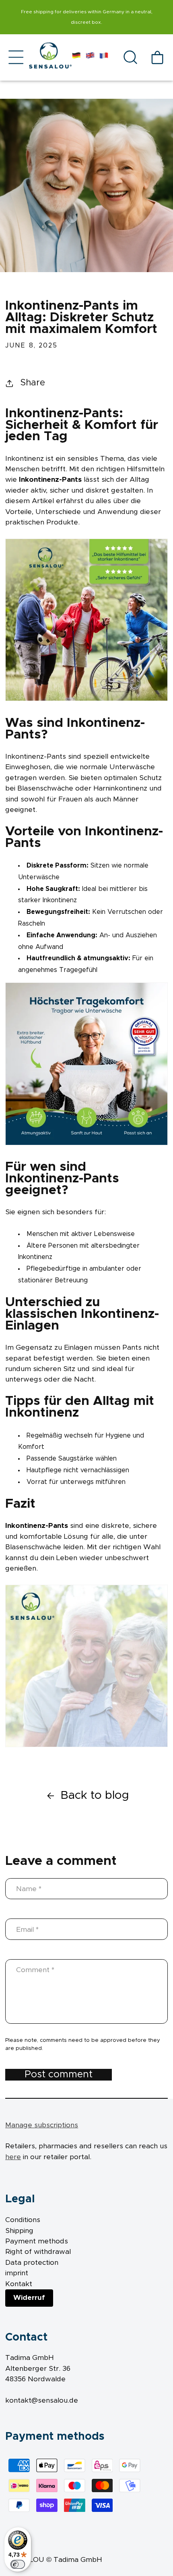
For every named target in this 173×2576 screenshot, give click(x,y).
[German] (76, 57)
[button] (16, 57)
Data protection (32, 2263)
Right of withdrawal (38, 2252)
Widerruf (29, 2298)
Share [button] (33, 383)
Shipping (19, 2231)
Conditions (23, 2220)
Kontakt (19, 2284)
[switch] (18, 2564)
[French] (104, 57)
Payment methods (37, 2241)
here (13, 2157)
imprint (17, 2273)
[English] (90, 57)
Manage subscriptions (42, 2125)
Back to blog (95, 1795)
